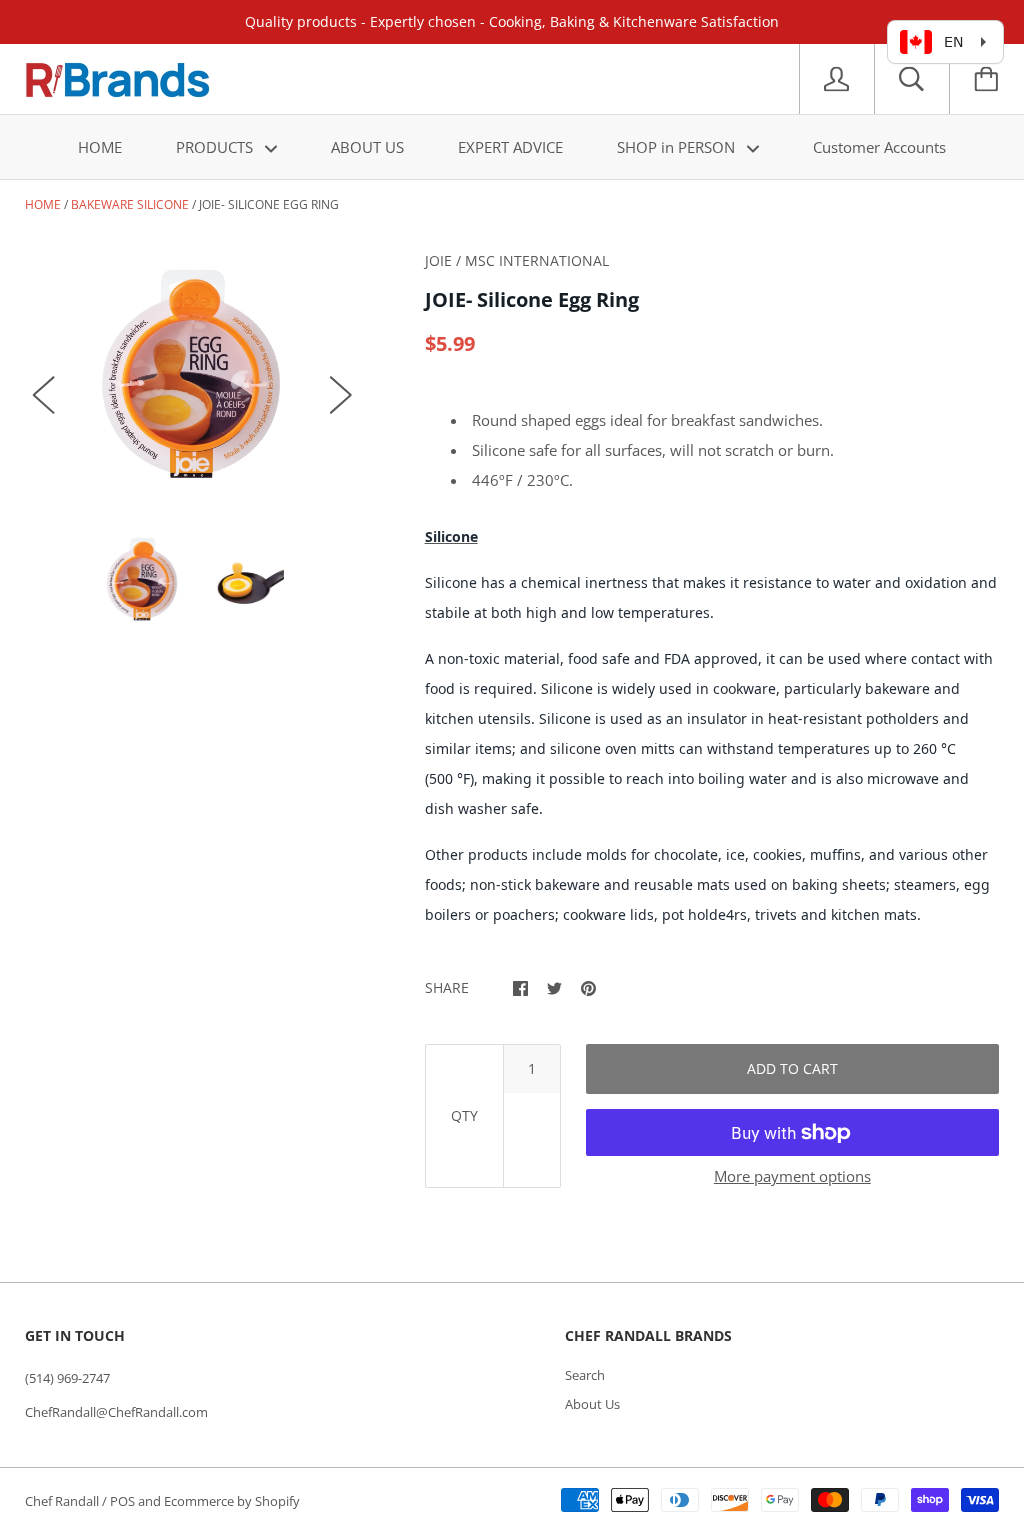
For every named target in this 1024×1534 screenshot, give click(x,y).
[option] (192, 375)
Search (585, 1375)
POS (122, 1501)
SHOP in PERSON (678, 147)
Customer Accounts (879, 147)
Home (43, 204)
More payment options (792, 1176)
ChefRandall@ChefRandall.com (116, 1412)
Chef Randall (63, 1501)
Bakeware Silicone (130, 204)
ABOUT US (367, 147)
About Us (592, 1404)
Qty (464, 1115)
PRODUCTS (216, 147)
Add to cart (792, 1068)
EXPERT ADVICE (510, 147)
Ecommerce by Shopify (232, 1501)
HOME (100, 147)
